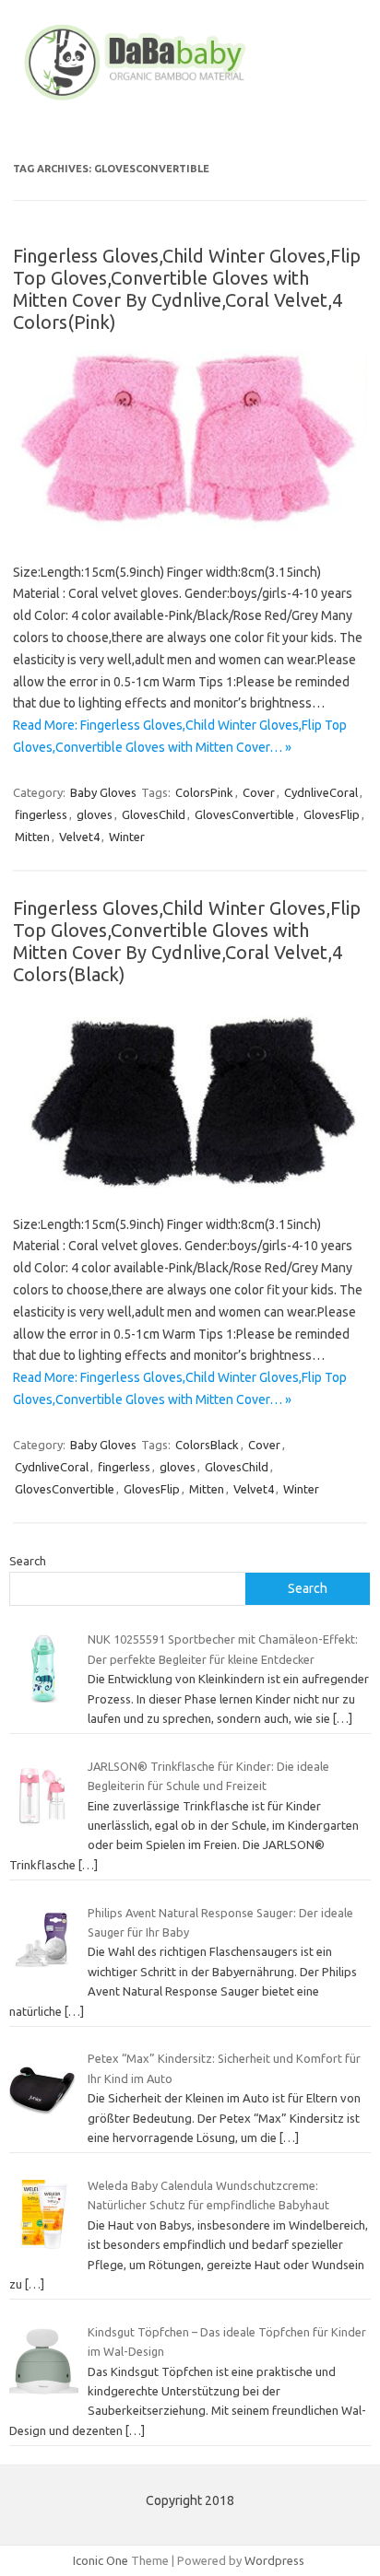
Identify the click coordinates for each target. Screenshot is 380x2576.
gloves (95, 814)
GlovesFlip (332, 814)
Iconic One (101, 2560)
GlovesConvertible (244, 814)
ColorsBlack (207, 1445)
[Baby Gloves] (190, 100)
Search (28, 1561)
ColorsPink (204, 792)
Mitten (32, 837)
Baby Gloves (103, 792)
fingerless (41, 814)
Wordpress (274, 2560)
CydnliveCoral (321, 792)
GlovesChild (154, 814)
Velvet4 (79, 837)
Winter (127, 837)
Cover (259, 792)
